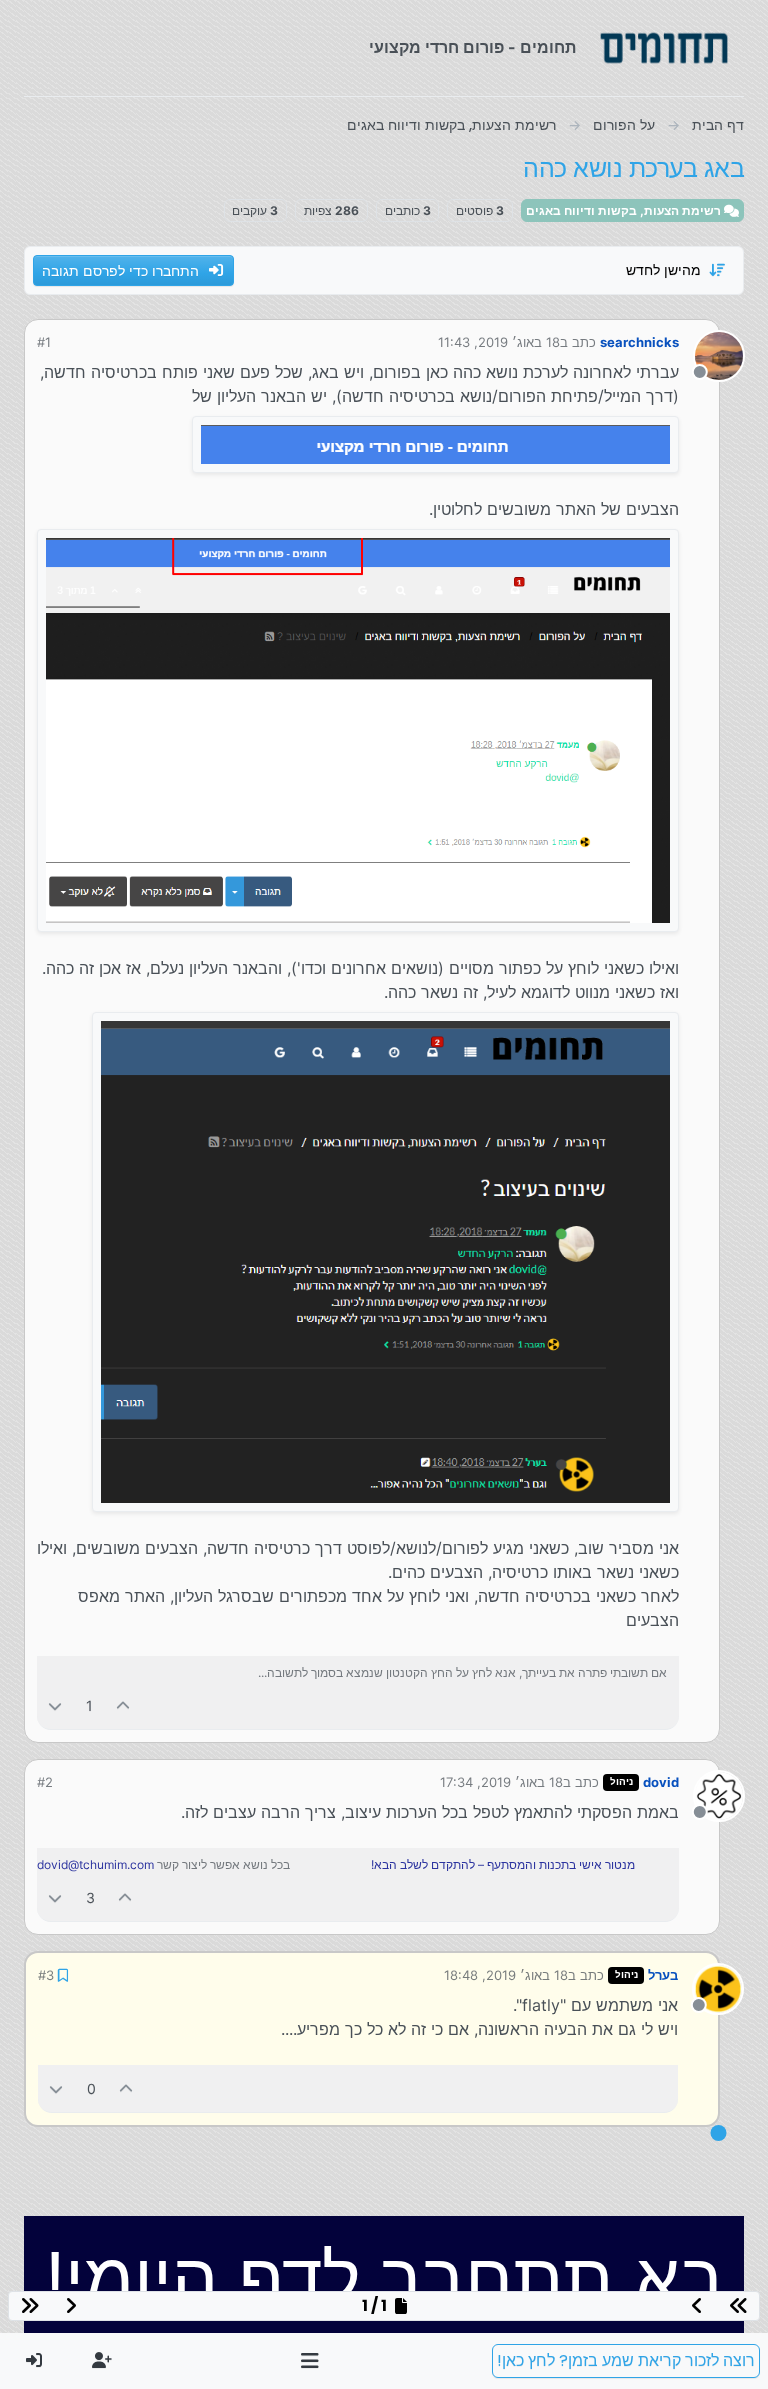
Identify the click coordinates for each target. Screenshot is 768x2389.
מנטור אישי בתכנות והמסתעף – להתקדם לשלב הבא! (503, 1864)
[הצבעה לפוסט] (124, 1705)
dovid (661, 1782)
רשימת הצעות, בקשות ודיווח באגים (625, 210)
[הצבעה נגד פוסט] (55, 1705)
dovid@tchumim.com (95, 1864)
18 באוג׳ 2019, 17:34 (501, 1782)
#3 (46, 1975)
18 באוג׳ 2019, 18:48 (506, 1975)
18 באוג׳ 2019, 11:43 (499, 342)
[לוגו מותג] (664, 48)
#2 (45, 1782)
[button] (310, 2361)
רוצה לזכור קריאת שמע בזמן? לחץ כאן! (626, 2360)
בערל (663, 1975)
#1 (44, 342)
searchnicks (639, 342)
